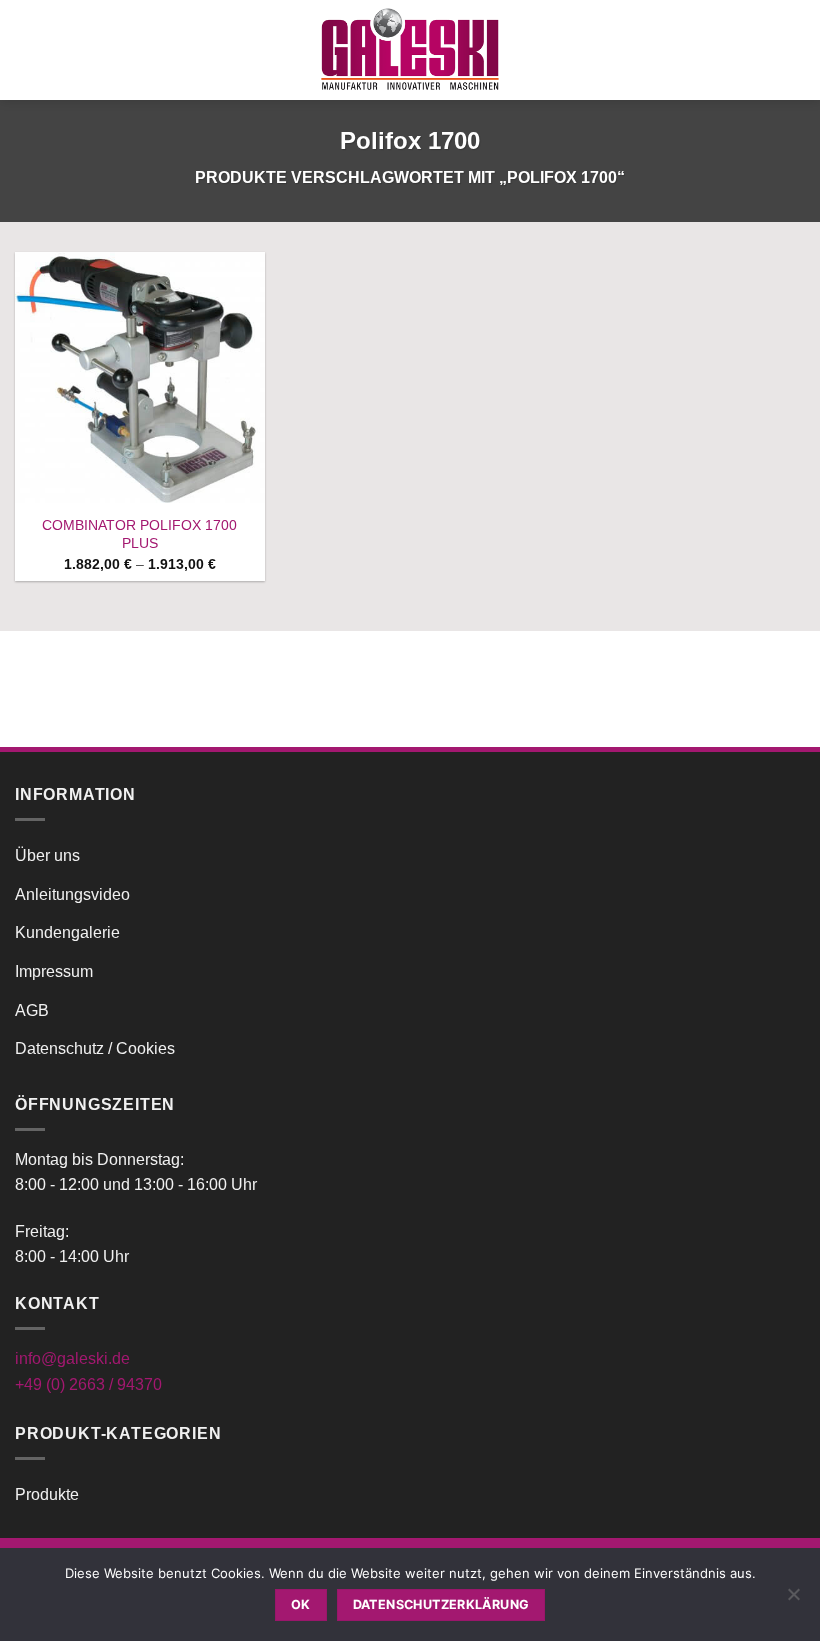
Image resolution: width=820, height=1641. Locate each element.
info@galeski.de (72, 1358)
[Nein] (793, 1600)
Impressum (54, 971)
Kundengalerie (67, 932)
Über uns (47, 855)
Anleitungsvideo (72, 894)
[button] (27, 49)
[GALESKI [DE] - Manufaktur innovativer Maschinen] (410, 49)
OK (301, 1604)
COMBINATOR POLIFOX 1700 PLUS (139, 534)
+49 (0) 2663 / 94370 (88, 1384)
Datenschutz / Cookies (95, 1048)
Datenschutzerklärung (441, 1604)
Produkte (47, 1494)
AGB (32, 1010)
